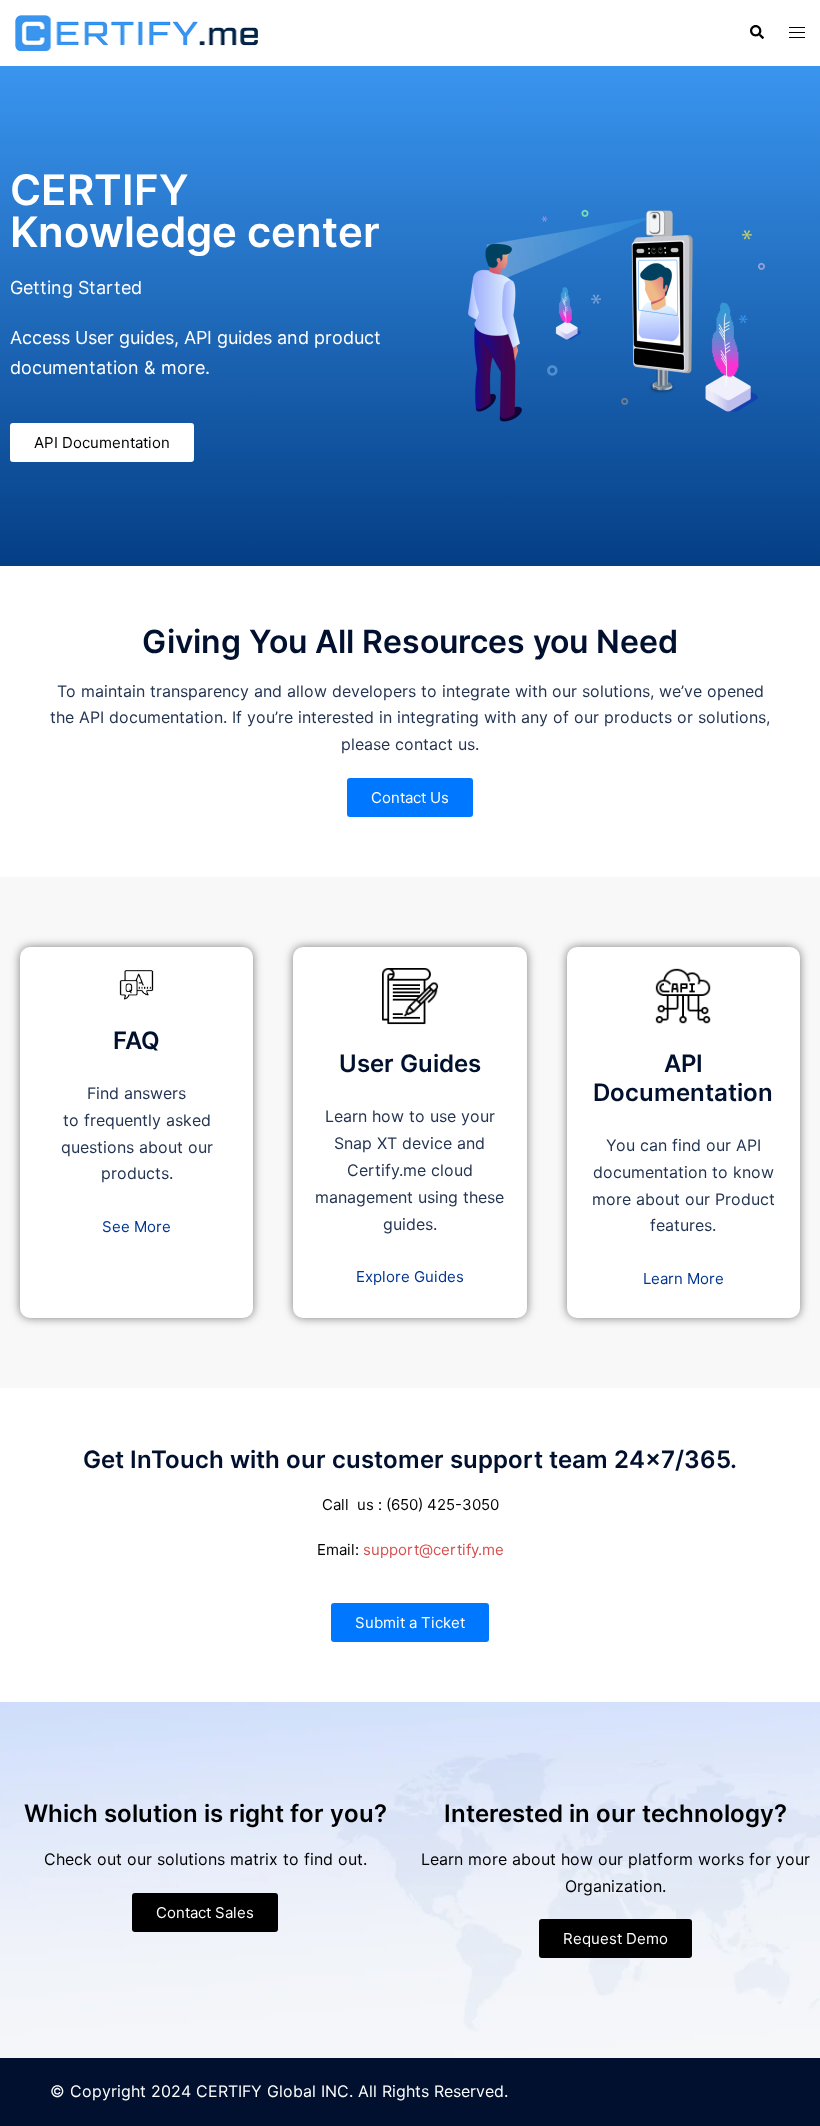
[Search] (756, 33)
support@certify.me (433, 1549)
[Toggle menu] (797, 32)
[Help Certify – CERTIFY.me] (136, 31)
